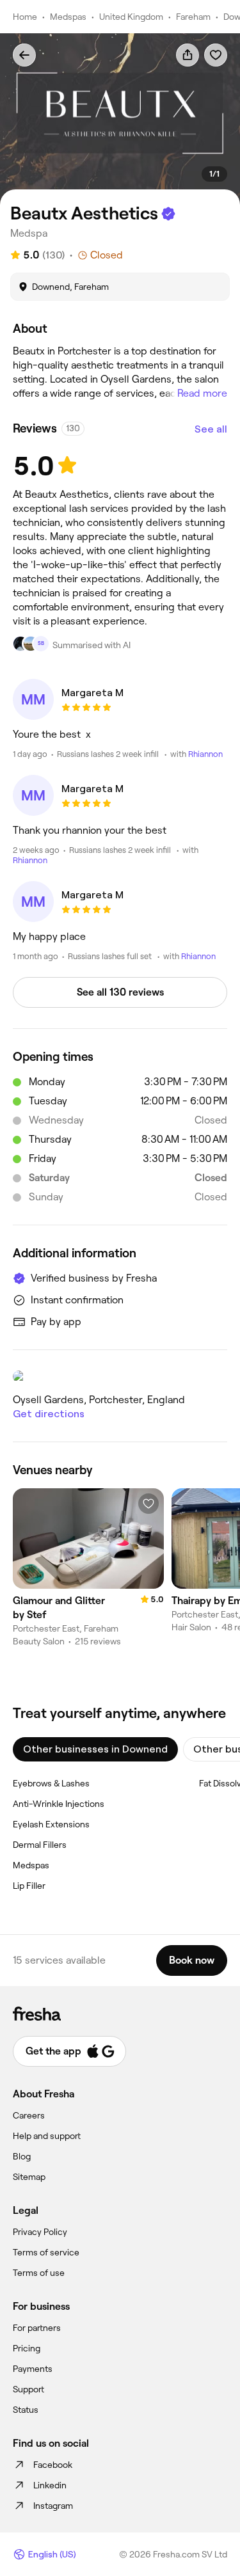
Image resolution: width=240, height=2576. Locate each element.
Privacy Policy (40, 2232)
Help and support (47, 2136)
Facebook (53, 2465)
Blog (22, 2156)
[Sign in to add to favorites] (216, 55)
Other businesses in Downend (95, 1749)
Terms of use (39, 2273)
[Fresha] (120, 2014)
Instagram (53, 2506)
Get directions (49, 1414)
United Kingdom (131, 17)
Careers (29, 2115)
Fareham (193, 17)
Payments (33, 2369)
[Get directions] (120, 1376)
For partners (37, 2328)
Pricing (27, 2348)
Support (28, 2389)
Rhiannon (205, 754)
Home (25, 17)
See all (211, 429)
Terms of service (46, 2252)
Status (26, 2410)
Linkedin (50, 2485)
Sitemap (29, 2177)
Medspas (68, 17)
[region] (120, 119)
